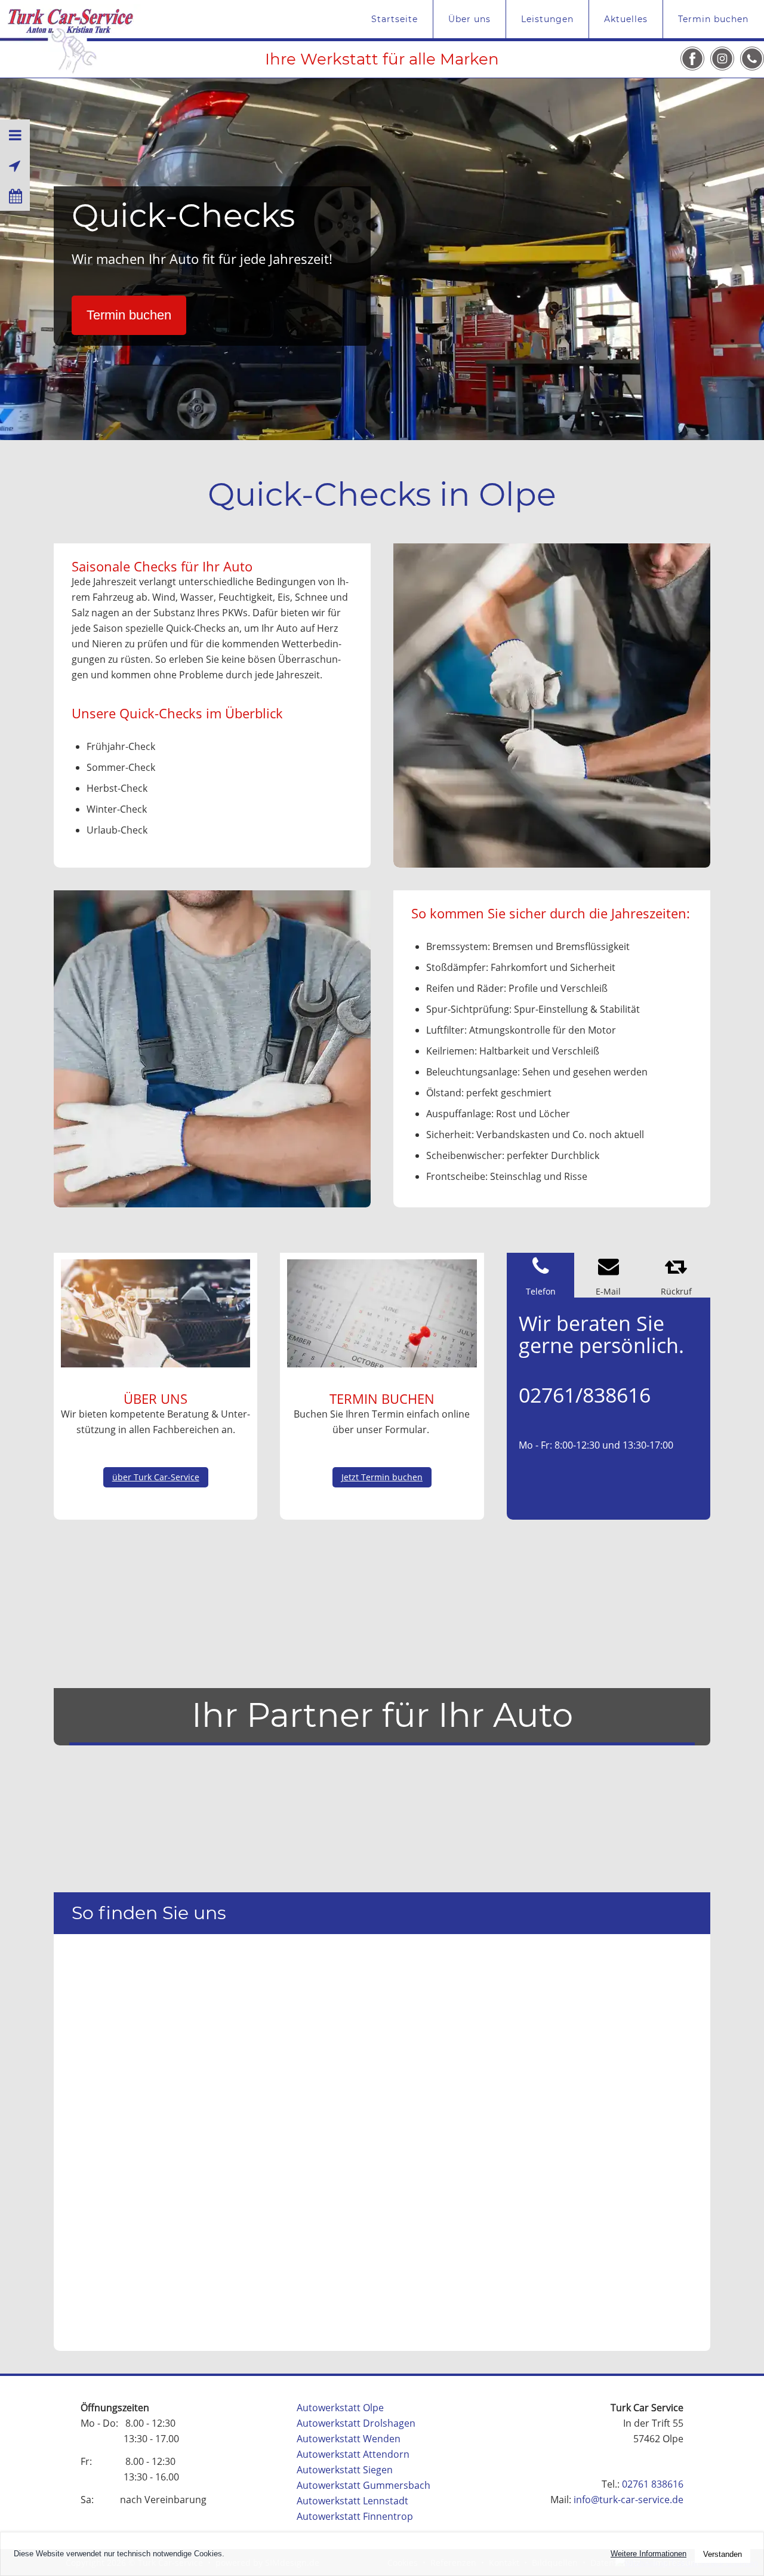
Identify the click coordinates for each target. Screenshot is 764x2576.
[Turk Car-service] (70, 37)
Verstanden (723, 2554)
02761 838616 (653, 2484)
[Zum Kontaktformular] (15, 165)
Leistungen (547, 19)
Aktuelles (626, 19)
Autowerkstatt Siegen (345, 2470)
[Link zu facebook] (692, 59)
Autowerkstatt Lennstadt (352, 2501)
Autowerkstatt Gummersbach (363, 2485)
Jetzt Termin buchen (382, 1477)
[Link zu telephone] (752, 59)
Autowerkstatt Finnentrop (355, 2516)
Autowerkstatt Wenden (349, 2439)
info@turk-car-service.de (629, 2500)
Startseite (395, 19)
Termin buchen (713, 19)
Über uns (469, 19)
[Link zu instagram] (722, 59)
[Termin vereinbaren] (15, 196)
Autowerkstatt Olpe (340, 2408)
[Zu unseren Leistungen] (15, 135)
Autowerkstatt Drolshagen (356, 2423)
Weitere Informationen (649, 2554)
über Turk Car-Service (156, 1477)
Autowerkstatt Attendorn (353, 2454)
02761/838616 (585, 1395)
